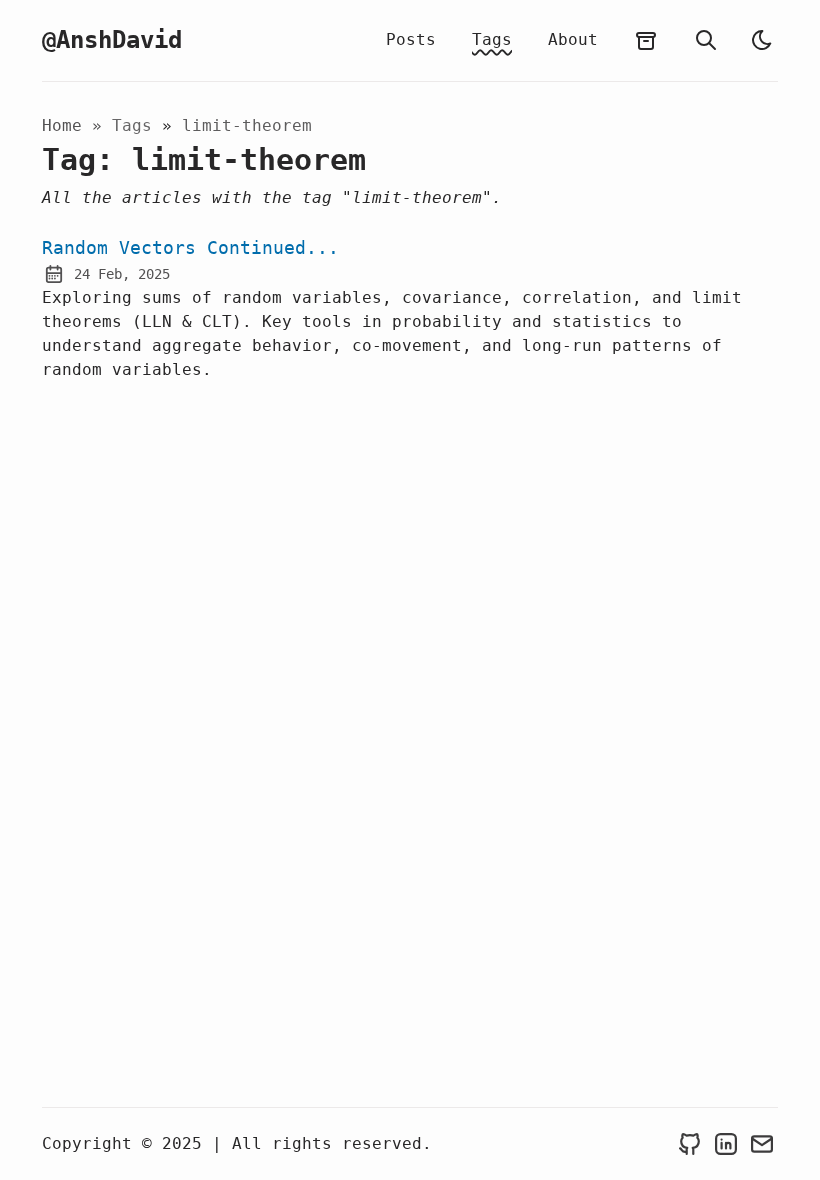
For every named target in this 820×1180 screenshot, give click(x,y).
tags (137, 125)
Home (62, 125)
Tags (492, 39)
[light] (762, 40)
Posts (411, 39)
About (573, 39)
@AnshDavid (112, 40)
